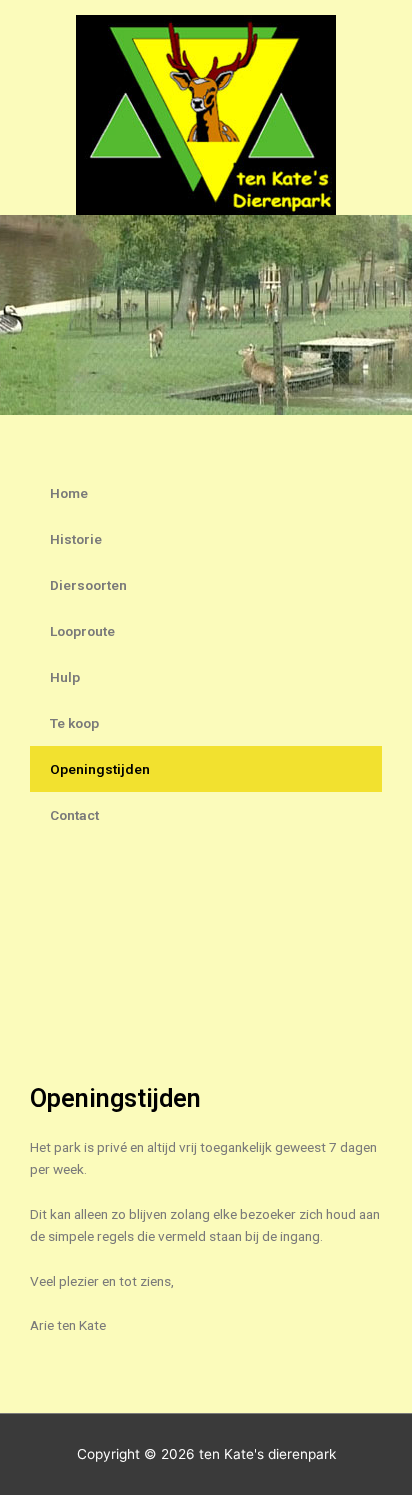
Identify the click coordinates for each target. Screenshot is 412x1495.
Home (69, 493)
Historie (76, 539)
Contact (74, 815)
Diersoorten (88, 585)
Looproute (82, 631)
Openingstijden (100, 769)
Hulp (65, 677)
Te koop (74, 723)
